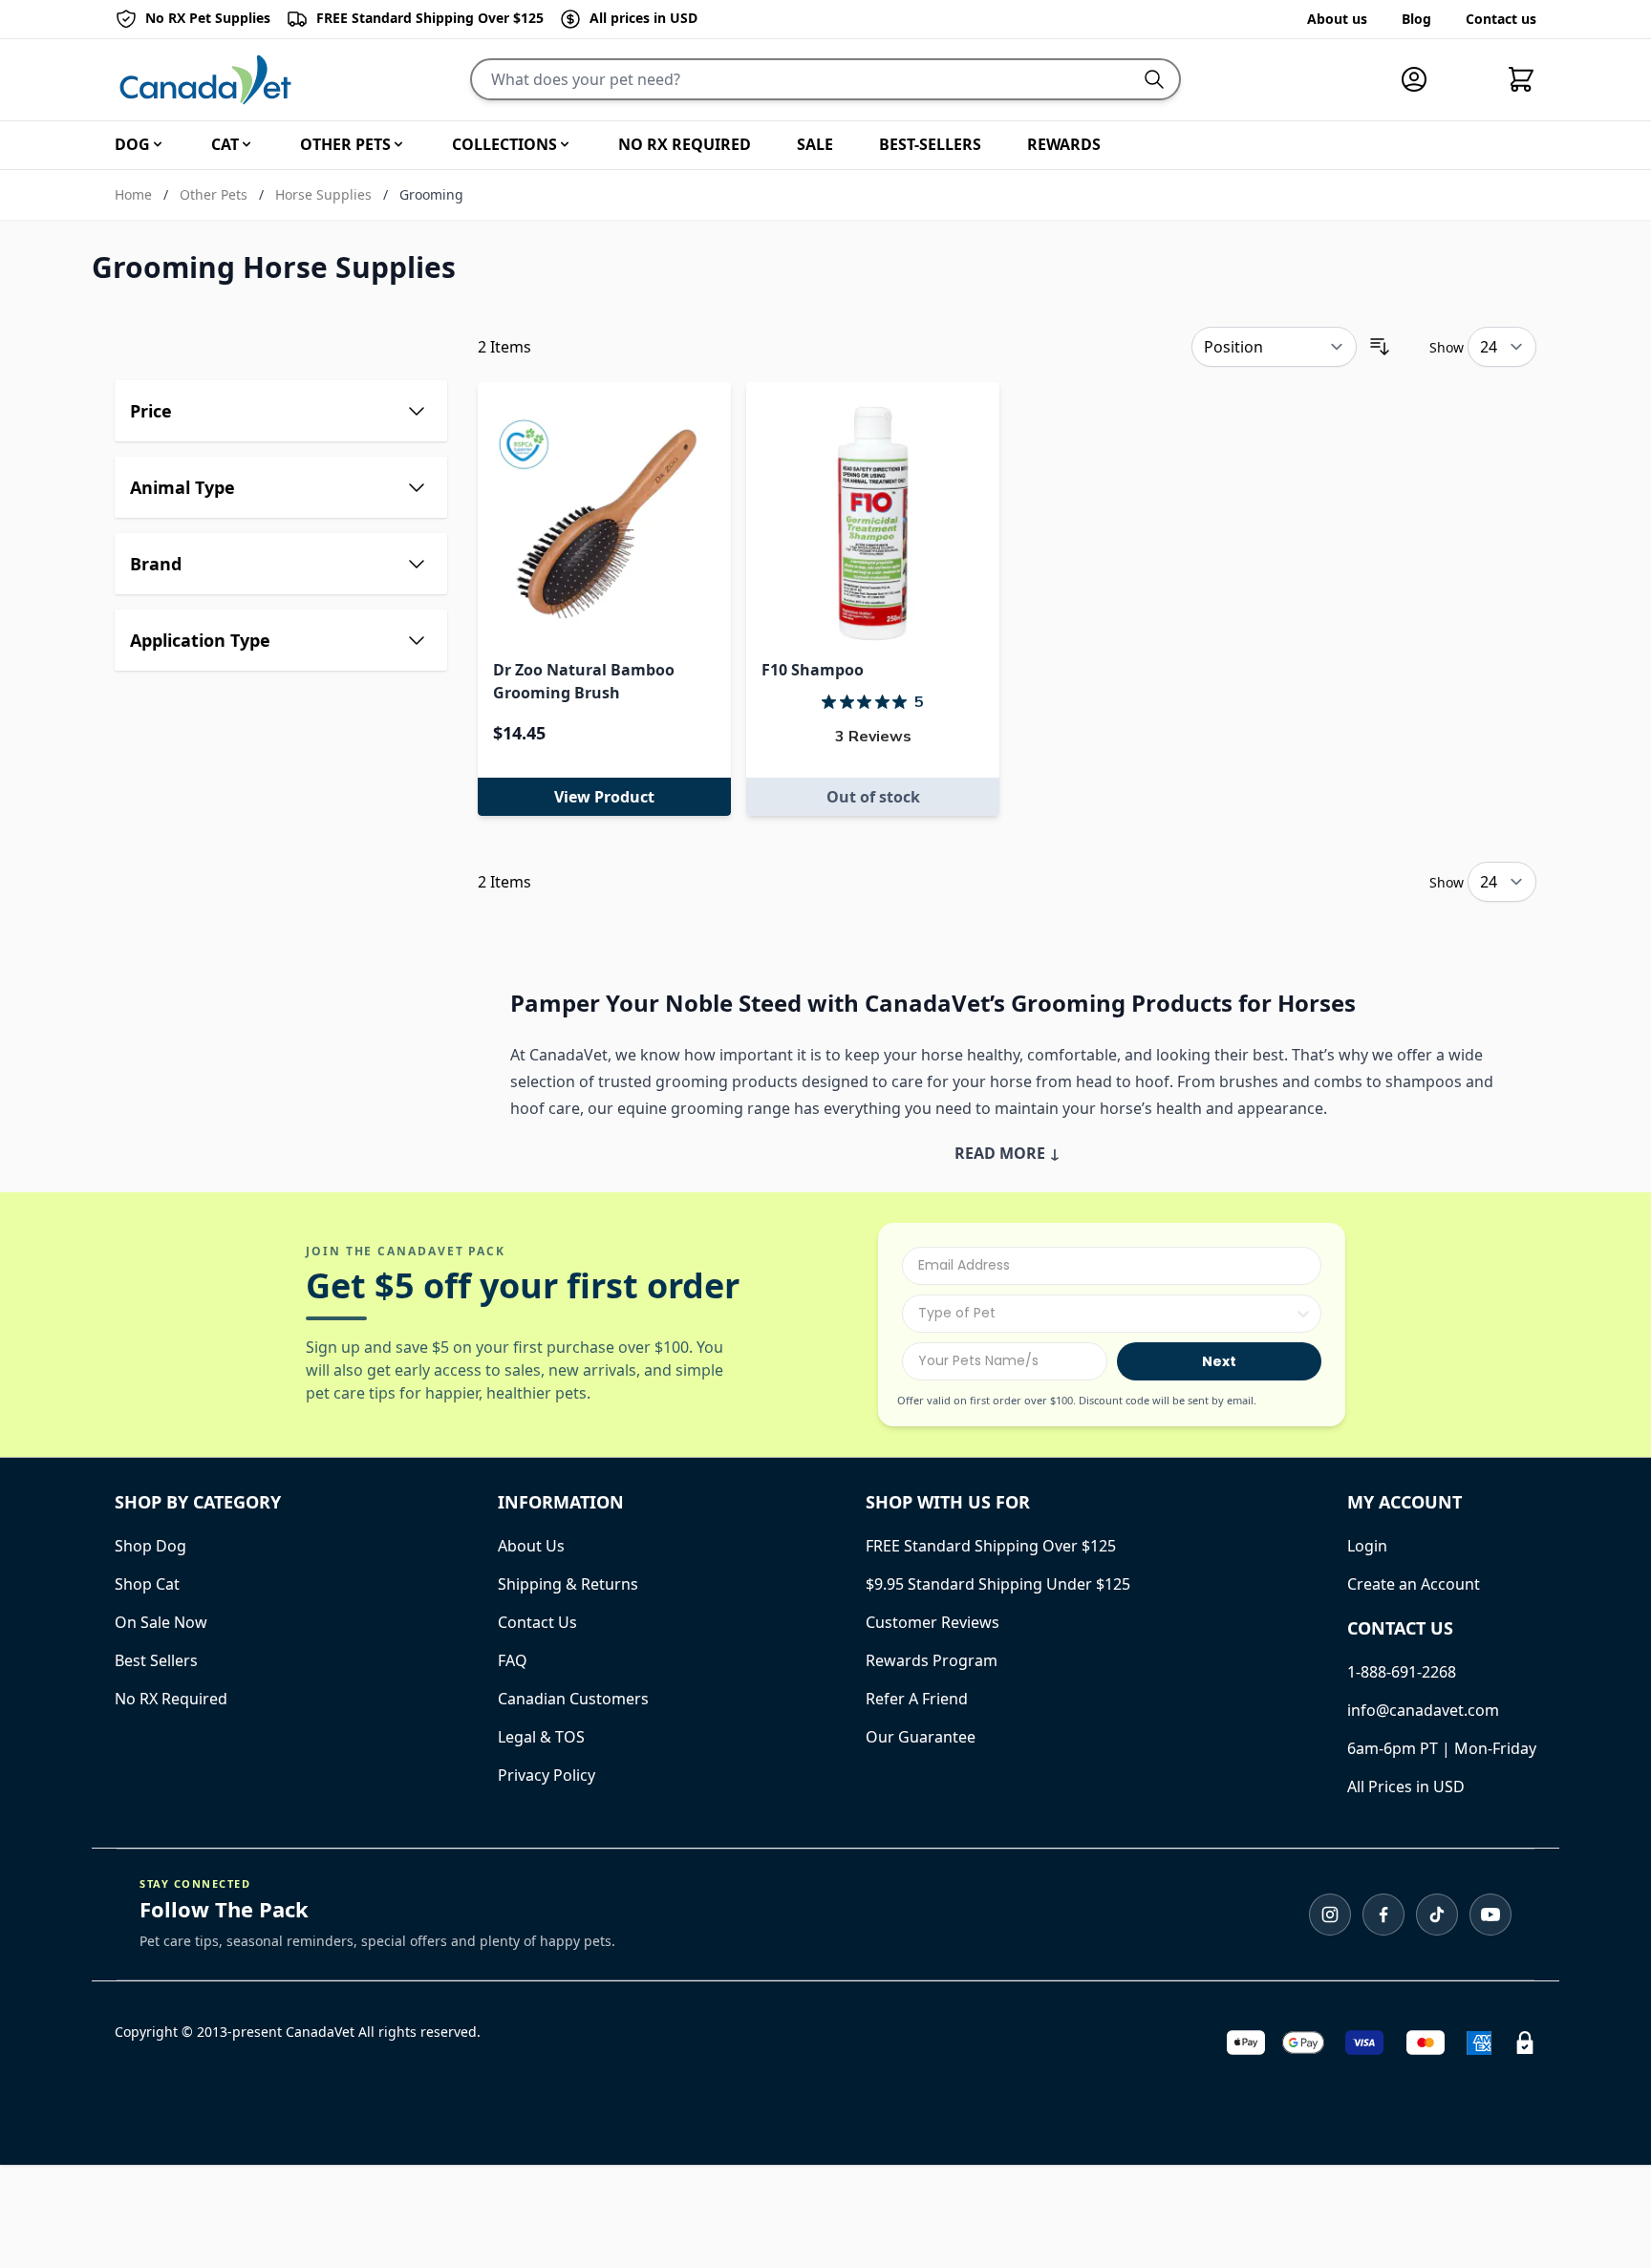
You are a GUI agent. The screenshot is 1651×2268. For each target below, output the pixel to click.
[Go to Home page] (205, 80)
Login (1367, 1546)
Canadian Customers (573, 1699)
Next (1219, 1361)
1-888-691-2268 (1402, 1672)
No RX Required (171, 1699)
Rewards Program (932, 1660)
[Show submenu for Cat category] (247, 144)
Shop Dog (150, 1546)
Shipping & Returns (568, 1584)
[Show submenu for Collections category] (565, 144)
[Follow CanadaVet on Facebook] (1383, 1915)
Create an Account (1414, 1584)
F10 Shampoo (813, 670)
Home (133, 194)
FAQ (513, 1660)
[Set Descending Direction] (1380, 347)
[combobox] (1106, 1314)
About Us (531, 1546)
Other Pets (214, 194)
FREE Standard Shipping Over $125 (991, 1546)
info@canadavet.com (1423, 1710)
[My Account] (1422, 79)
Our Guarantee (921, 1737)
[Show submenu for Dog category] (158, 144)
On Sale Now (161, 1622)
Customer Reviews (933, 1622)
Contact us (1501, 19)
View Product (604, 797)
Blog (1416, 19)
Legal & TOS (541, 1737)
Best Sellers (156, 1660)
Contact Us (537, 1622)
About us (1337, 19)
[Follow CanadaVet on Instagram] (1330, 1915)
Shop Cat (147, 1584)
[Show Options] (1303, 1314)
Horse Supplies (323, 194)
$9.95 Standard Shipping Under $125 (998, 1584)
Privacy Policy (547, 1775)
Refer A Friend (917, 1699)
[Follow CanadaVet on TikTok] (1437, 1915)
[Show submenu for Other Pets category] (398, 144)
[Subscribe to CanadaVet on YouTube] (1490, 1915)
